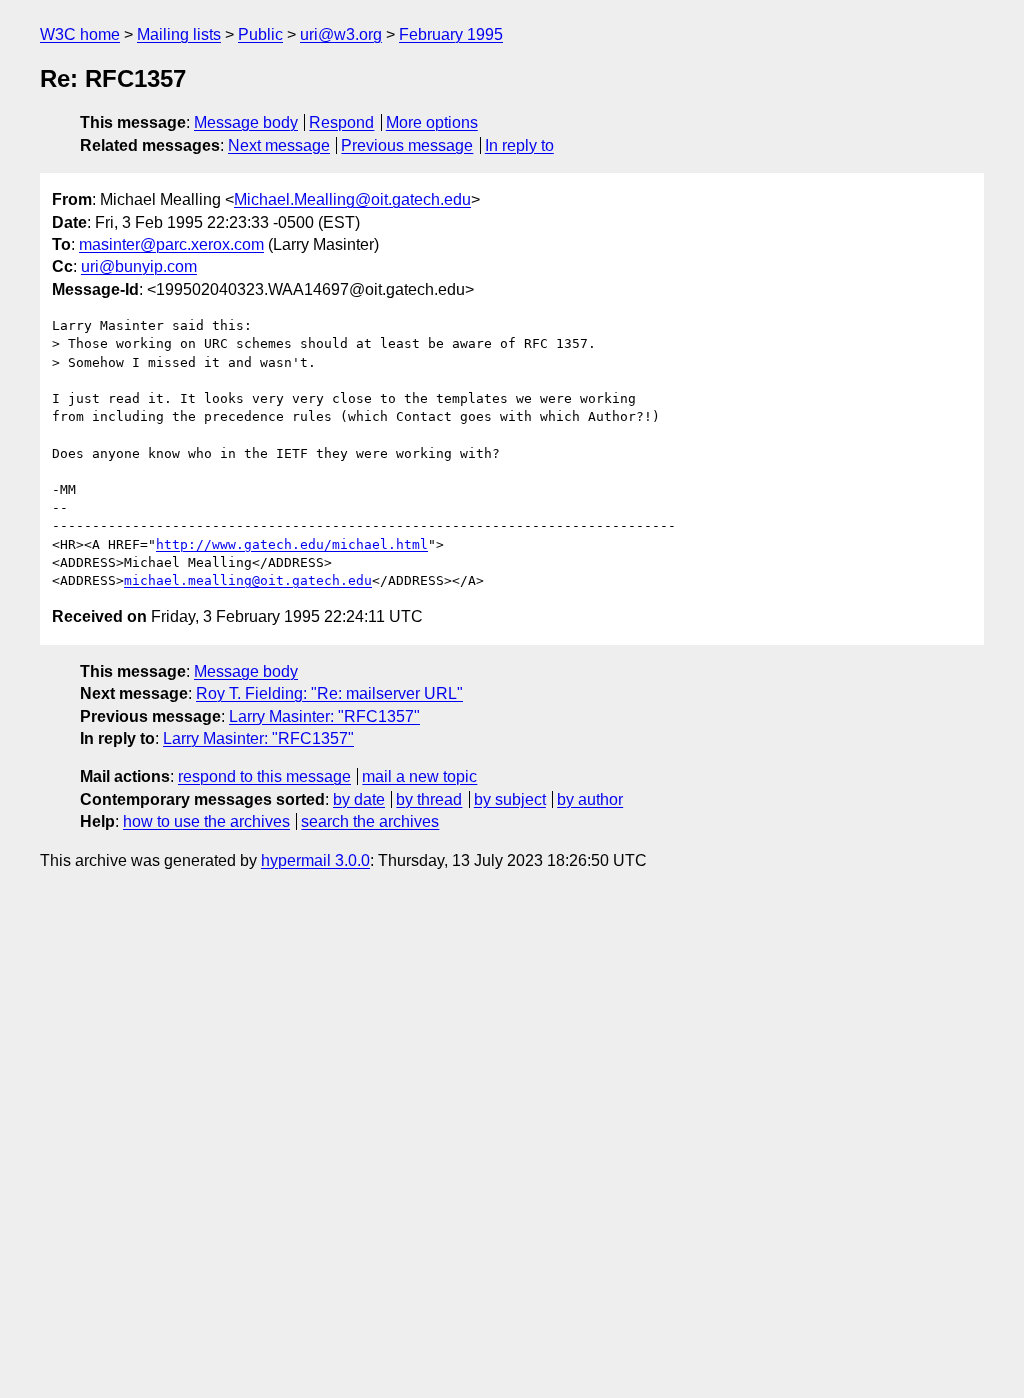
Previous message (407, 145)
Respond (341, 122)
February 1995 (451, 34)
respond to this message (264, 776)
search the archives (370, 821)
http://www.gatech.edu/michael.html (292, 544)
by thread (429, 799)
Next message (279, 145)
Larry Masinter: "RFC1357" (324, 716)
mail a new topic (419, 776)
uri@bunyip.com (139, 266)
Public (260, 34)
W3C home (80, 34)
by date (359, 799)
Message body (246, 122)
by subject (510, 799)
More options (432, 122)
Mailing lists (179, 34)
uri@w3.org (341, 34)
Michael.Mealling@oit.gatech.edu (352, 199)
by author (590, 799)
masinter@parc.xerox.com (171, 244)
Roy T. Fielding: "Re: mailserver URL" (329, 693)
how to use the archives (206, 821)
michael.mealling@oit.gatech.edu (248, 580)
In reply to (519, 145)
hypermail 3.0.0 (315, 860)
